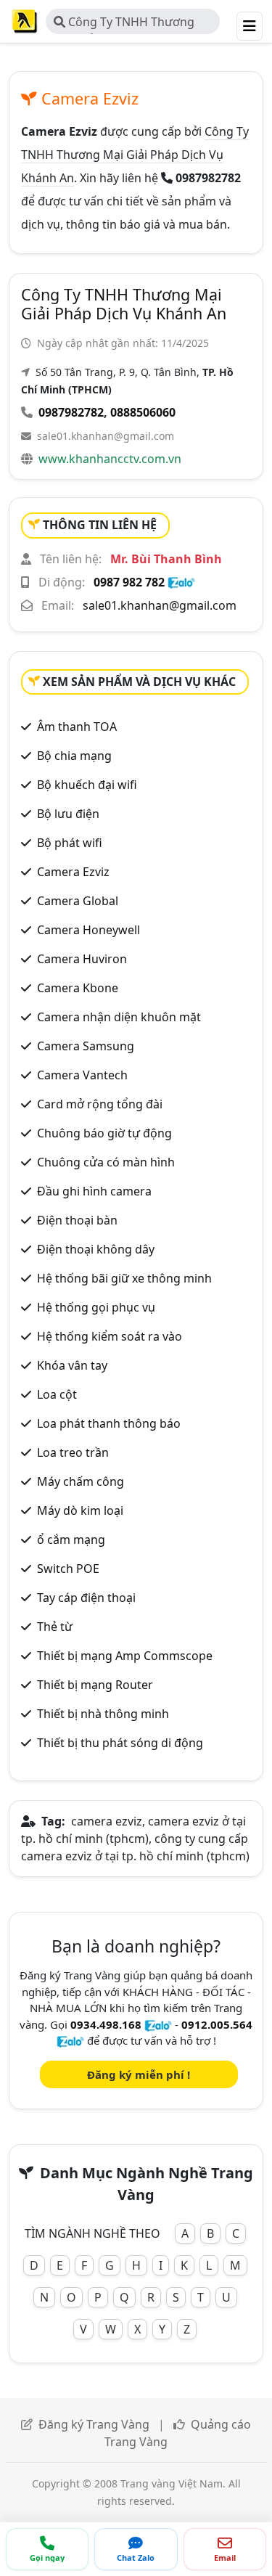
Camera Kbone (78, 988)
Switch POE (68, 1569)
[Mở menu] (250, 26)
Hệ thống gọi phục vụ (96, 1307)
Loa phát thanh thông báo (109, 1423)
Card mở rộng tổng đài (100, 1104)
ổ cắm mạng (71, 1540)
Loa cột (57, 1394)
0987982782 (71, 412)
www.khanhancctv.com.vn (110, 459)
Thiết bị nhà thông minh (103, 1714)
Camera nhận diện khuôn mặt (119, 1017)
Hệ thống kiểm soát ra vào (110, 1336)
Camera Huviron (82, 959)
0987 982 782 (129, 582)
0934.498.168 (106, 2024)
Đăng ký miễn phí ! (139, 2074)
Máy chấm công (81, 1481)
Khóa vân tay (72, 1365)
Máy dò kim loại (80, 1510)
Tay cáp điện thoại (86, 1598)
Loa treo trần (73, 1452)
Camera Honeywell (88, 930)
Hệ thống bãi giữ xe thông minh (124, 1278)
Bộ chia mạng (74, 756)
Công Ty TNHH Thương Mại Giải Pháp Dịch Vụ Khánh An (133, 24)
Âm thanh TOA (77, 727)
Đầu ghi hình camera (94, 1191)
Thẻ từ (55, 1627)
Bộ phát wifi (70, 843)
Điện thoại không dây (96, 1249)
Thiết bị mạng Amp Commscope (125, 1656)
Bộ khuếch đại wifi (87, 785)
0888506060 (143, 412)
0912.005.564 (217, 2024)
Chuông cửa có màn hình (106, 1162)
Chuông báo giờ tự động (104, 1133)
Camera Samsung (86, 1046)
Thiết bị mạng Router (95, 1685)
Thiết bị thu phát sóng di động (120, 1743)
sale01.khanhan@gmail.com (106, 436)
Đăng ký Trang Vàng (94, 2424)
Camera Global (78, 901)
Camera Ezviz (73, 872)
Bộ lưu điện (68, 814)
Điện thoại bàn (77, 1220)
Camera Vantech (82, 1075)
